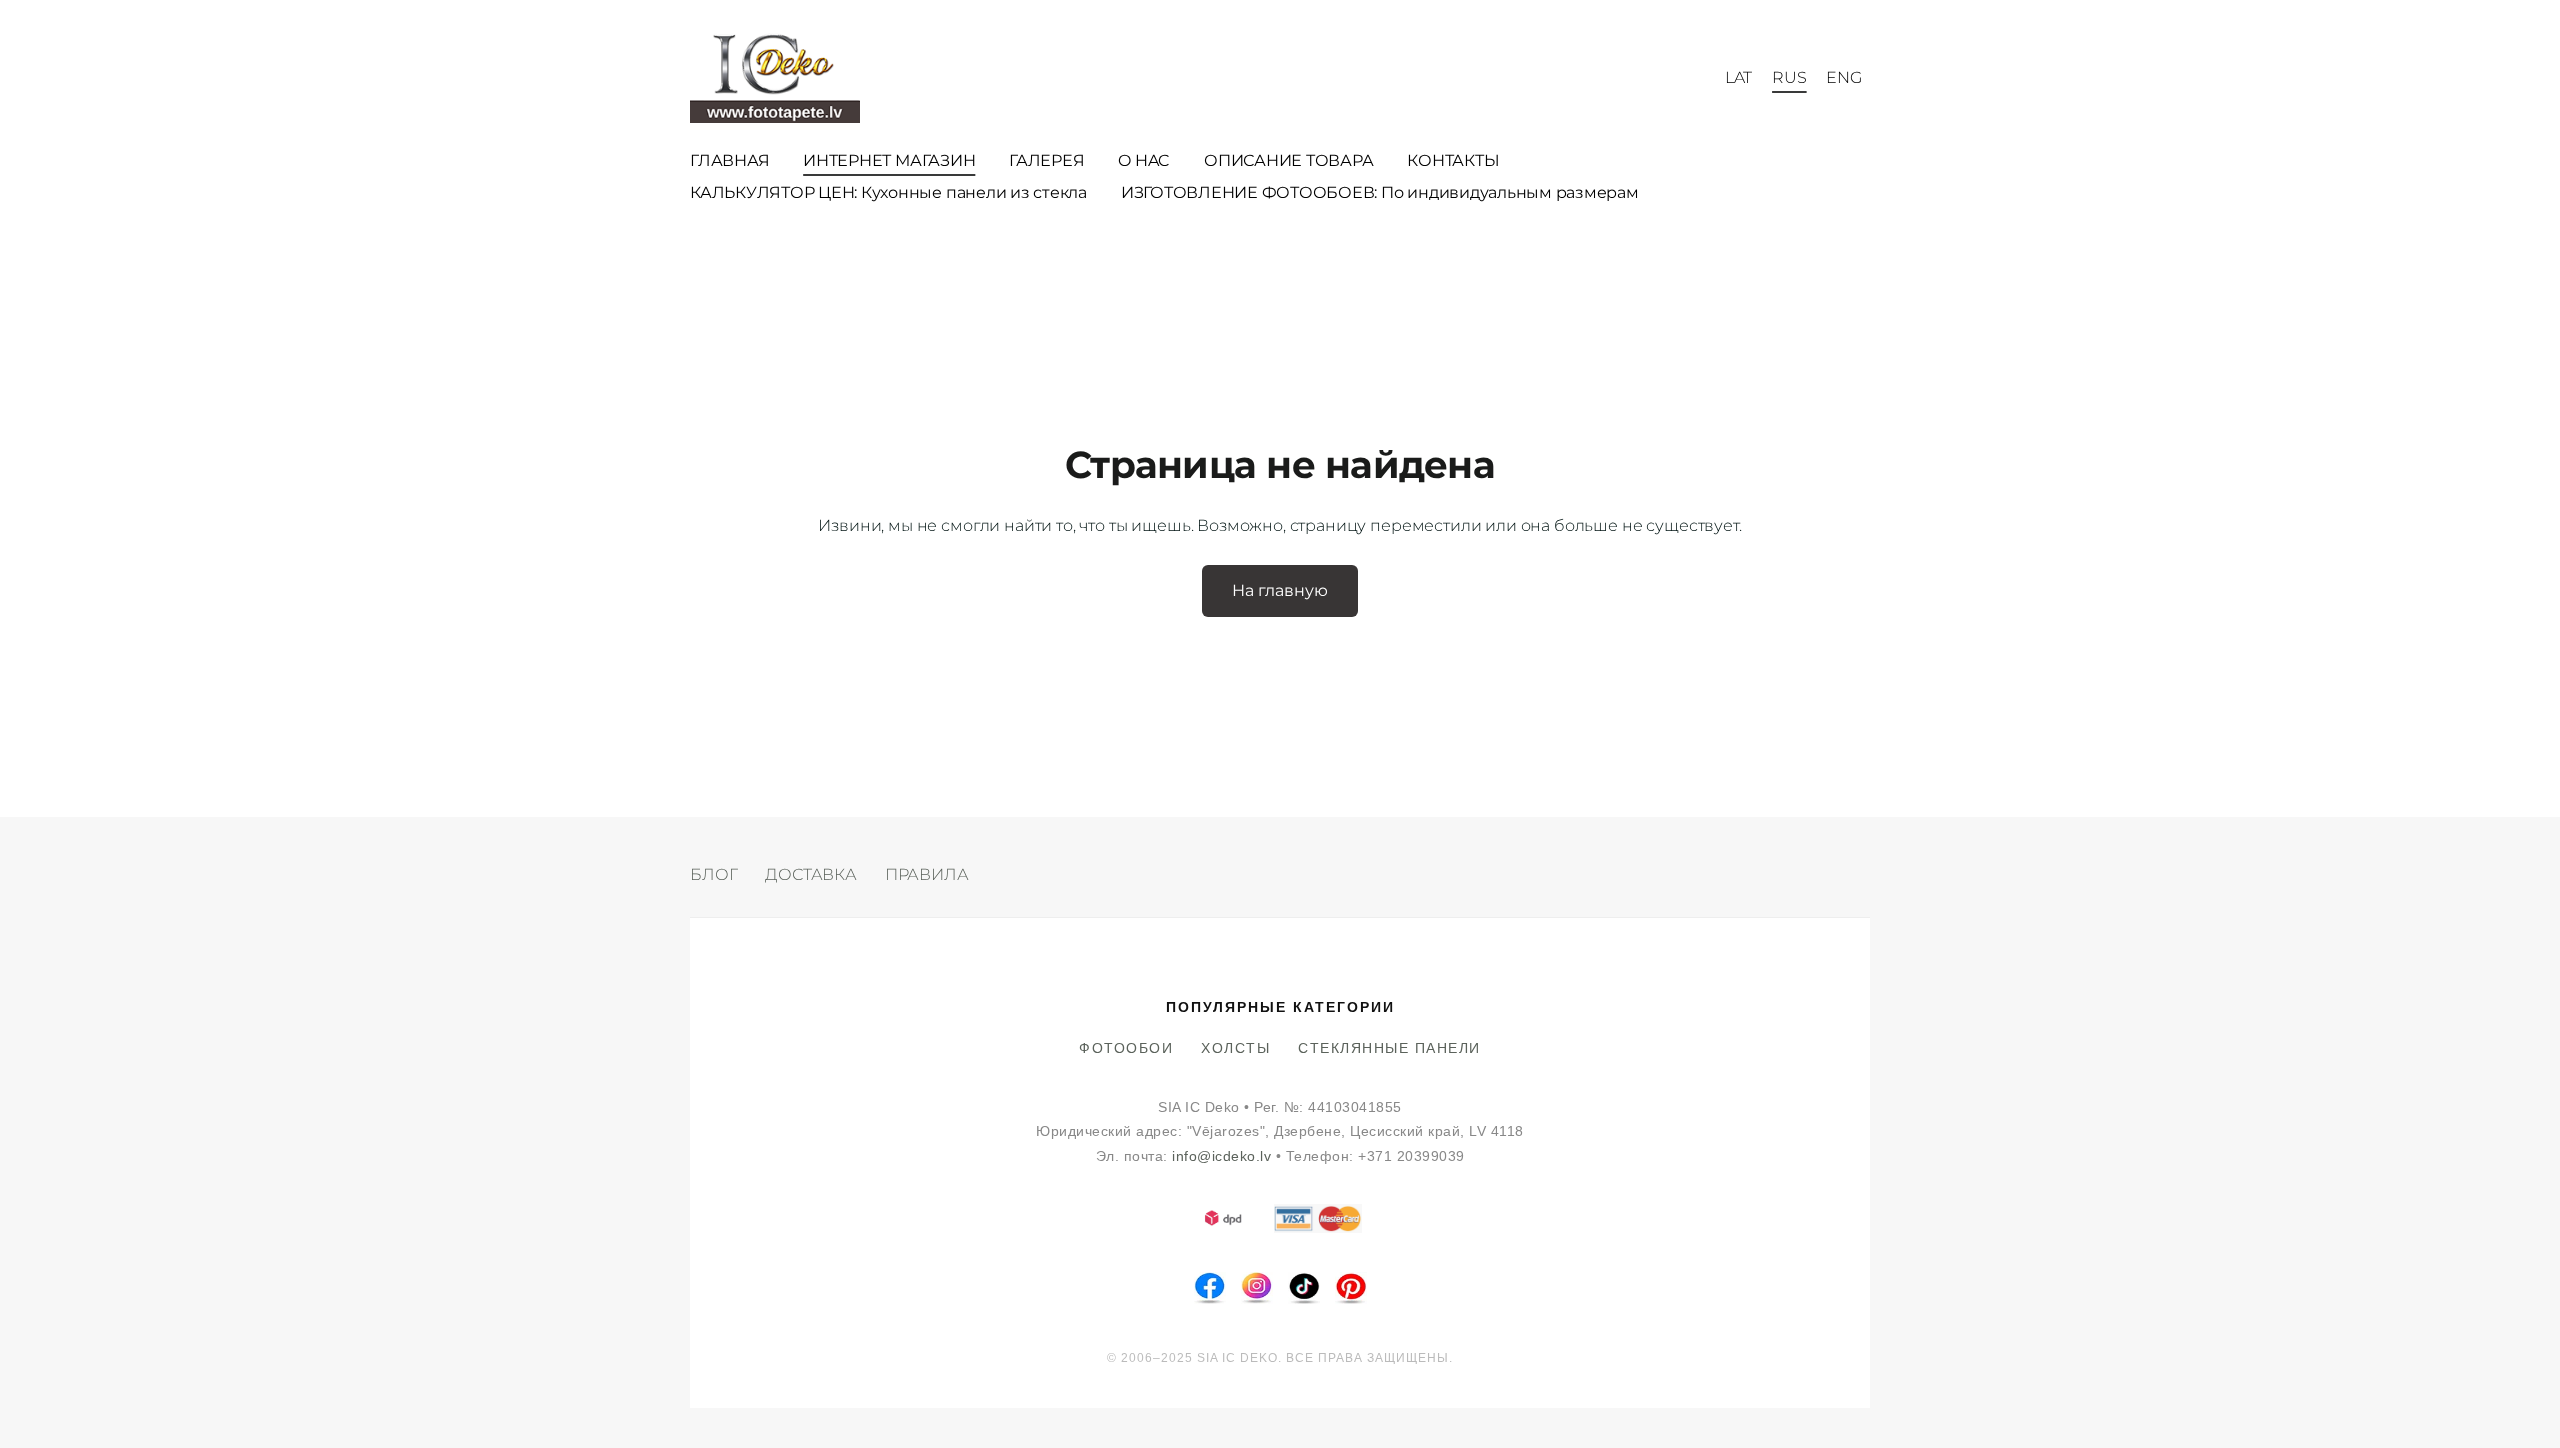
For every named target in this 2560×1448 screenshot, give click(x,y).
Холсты (1235, 1048)
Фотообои (1126, 1048)
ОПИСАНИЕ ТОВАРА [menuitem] (1288, 160)
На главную (1280, 590)
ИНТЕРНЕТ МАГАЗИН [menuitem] (889, 160)
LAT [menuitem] (1739, 77)
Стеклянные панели (1389, 1048)
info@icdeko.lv (1221, 1156)
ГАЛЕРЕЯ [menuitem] (1046, 160)
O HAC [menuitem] (1144, 160)
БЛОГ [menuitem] (713, 874)
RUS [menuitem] (1789, 77)
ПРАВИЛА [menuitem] (927, 874)
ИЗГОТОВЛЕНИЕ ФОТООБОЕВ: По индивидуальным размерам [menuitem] (1380, 192)
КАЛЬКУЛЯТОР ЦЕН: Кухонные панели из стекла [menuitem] (888, 192)
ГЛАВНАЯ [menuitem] (729, 160)
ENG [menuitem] (1844, 77)
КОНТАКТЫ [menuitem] (1453, 160)
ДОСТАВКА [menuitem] (811, 874)
